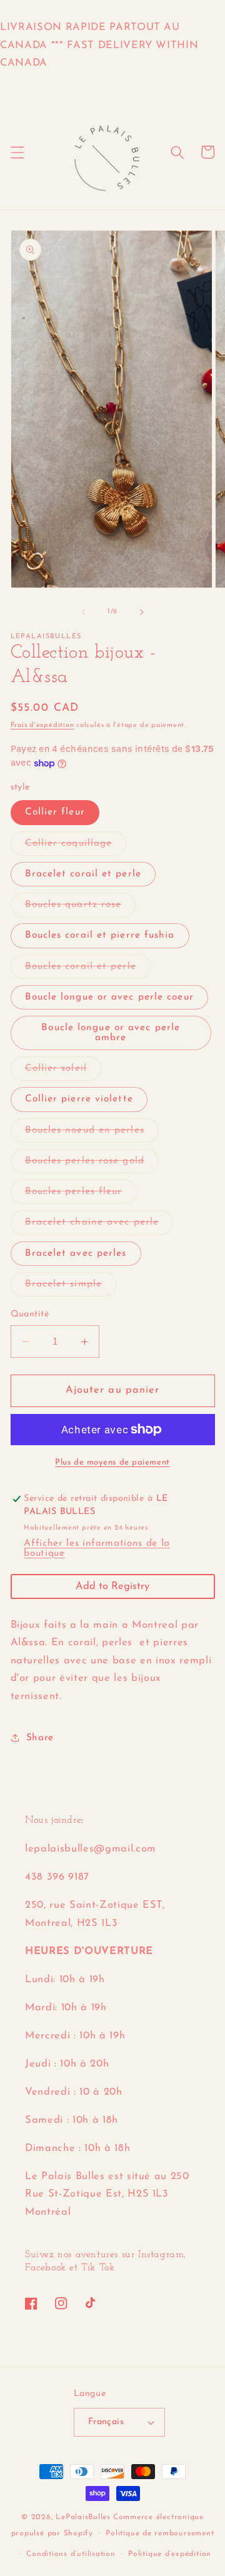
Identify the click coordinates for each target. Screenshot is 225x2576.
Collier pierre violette (79, 1099)
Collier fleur (55, 812)
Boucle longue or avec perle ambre (111, 1032)
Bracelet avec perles (76, 1253)
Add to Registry (112, 1586)
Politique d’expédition (170, 2554)
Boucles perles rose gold (92, 1164)
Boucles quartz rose (81, 908)
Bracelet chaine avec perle (99, 1225)
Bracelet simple (71, 1287)
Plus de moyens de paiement (112, 1462)
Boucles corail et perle (88, 970)
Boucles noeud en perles (92, 1134)
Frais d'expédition (42, 725)
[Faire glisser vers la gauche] (84, 612)
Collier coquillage (76, 847)
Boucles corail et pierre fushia (100, 935)
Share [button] (40, 1738)
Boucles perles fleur (81, 1195)
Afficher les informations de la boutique (97, 1548)
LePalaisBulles (83, 2517)
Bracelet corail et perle (83, 874)
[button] (17, 152)
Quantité (30, 1314)
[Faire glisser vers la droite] (141, 612)
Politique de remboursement (160, 2533)
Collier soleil (63, 1072)
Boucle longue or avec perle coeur (109, 997)
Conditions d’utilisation (71, 2554)
